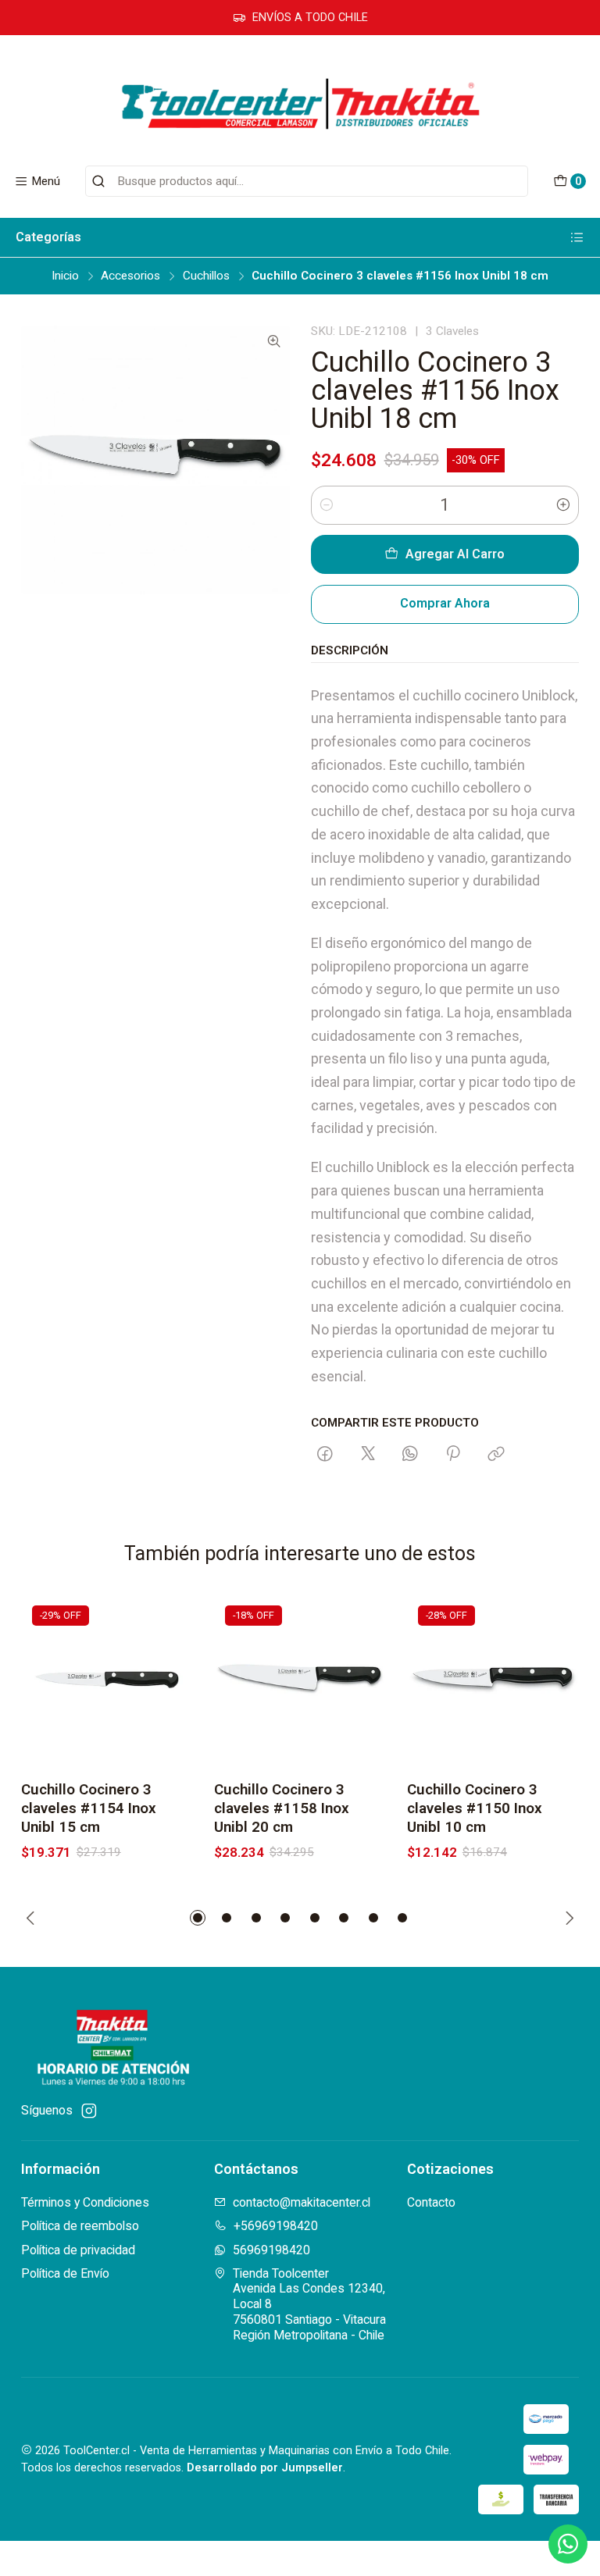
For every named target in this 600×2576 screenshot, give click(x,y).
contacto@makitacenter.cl (302, 2202)
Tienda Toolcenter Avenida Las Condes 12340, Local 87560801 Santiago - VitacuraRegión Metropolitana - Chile (309, 2304)
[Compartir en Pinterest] (454, 1455)
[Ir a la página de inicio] (300, 103)
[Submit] (98, 181)
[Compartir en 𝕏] (368, 1455)
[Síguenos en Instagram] (89, 2111)
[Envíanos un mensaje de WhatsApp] (568, 2544)
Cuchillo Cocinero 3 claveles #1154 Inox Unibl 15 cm (89, 1808)
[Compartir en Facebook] (326, 1455)
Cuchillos (206, 276)
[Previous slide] (33, 1918)
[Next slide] (567, 1918)
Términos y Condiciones (85, 2202)
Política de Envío (65, 2273)
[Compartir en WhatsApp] (410, 1455)
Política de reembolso (80, 2226)
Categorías (48, 237)
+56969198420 (276, 2226)
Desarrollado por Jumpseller (265, 2468)
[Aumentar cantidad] (563, 505)
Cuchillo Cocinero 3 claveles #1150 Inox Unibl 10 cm (475, 1808)
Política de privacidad (78, 2250)
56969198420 (271, 2250)
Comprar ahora (445, 603)
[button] (198, 1918)
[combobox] (307, 181)
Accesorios (130, 276)
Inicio (65, 276)
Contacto (431, 2202)
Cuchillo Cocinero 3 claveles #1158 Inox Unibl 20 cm (282, 1808)
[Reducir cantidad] (327, 505)
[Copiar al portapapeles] (496, 1455)
